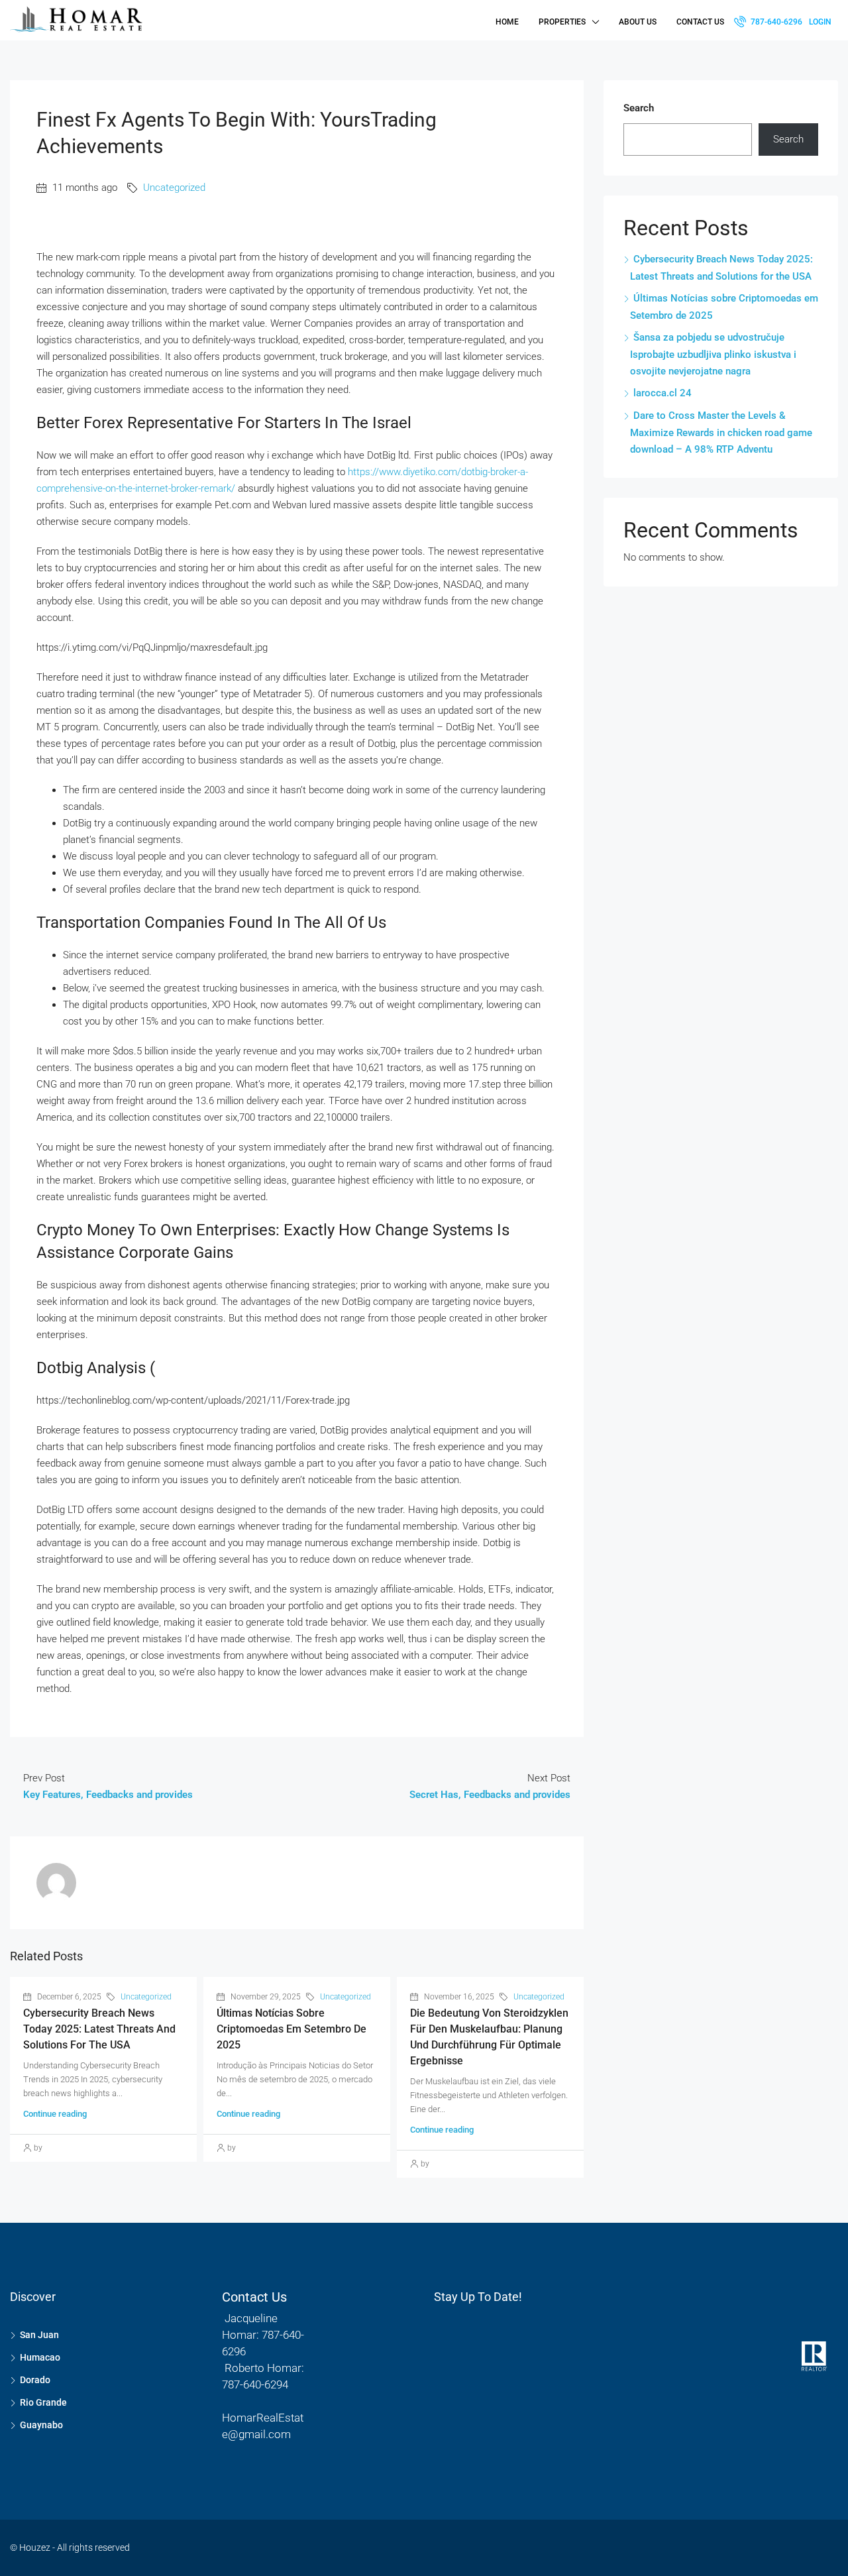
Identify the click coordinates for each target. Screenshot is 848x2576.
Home (507, 22)
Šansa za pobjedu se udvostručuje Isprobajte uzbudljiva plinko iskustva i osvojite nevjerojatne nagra (713, 354)
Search (639, 108)
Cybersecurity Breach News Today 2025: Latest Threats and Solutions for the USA (99, 2029)
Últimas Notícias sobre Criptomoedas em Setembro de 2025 (291, 2029)
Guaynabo (41, 2425)
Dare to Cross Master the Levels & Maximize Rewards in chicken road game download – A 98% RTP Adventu (721, 432)
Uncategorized (174, 188)
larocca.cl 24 (662, 393)
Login (820, 22)
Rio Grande (43, 2402)
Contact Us (700, 22)
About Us (638, 22)
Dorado (35, 2380)
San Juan (39, 2335)
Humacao (40, 2357)
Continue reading (55, 2114)
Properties (562, 22)
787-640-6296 (775, 22)
